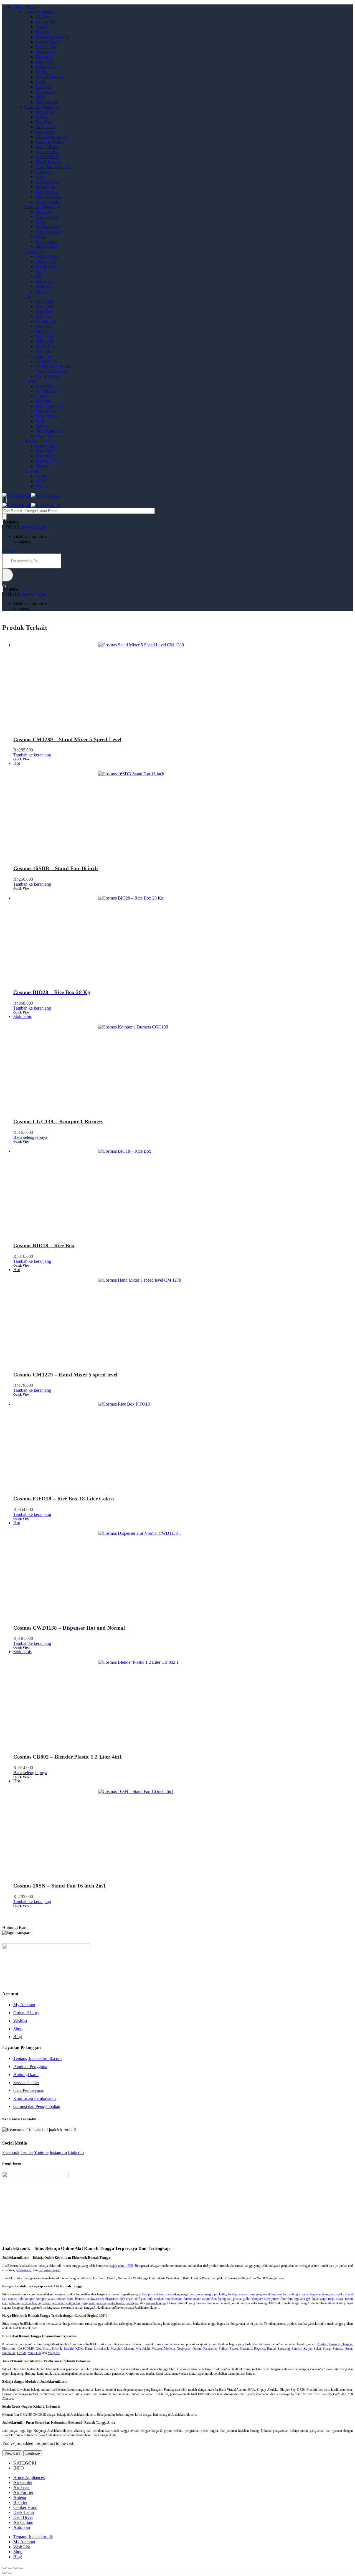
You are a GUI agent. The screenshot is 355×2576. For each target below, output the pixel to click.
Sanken (297, 2349)
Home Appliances (40, 12)
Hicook (57, 2349)
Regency (260, 2349)
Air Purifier (45, 22)
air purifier (209, 2299)
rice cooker (172, 2294)
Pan (39, 276)
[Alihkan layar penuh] (16, 2568)
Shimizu (338, 2349)
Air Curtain (45, 306)
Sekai (317, 2349)
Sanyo (308, 2349)
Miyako (42, 486)
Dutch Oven (46, 256)
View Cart (12, 2453)
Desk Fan (44, 326)
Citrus (41, 176)
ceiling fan (73, 2303)
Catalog (31, 471)
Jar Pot (41, 72)
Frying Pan (45, 266)
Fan (28, 296)
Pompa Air (45, 112)
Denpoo (347, 2344)
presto (237, 2299)
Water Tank (46, 436)
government (24, 2270)
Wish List (22, 2547)
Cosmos (334, 2344)
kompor (147, 2294)
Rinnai (271, 2349)
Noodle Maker (48, 231)
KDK (40, 481)
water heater (116, 2303)
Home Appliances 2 (42, 107)
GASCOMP (26, 2349)
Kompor (43, 87)
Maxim (129, 2349)
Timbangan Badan (52, 137)
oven (200, 2294)
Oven (40, 97)
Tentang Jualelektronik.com (37, 2058)
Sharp (327, 2349)
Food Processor (49, 196)
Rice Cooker (47, 241)
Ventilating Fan (38, 356)
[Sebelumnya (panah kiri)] (4, 2573)
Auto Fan (44, 311)
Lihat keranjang (33, 527)
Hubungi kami (26, 2075)
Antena (42, 27)
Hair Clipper (46, 446)
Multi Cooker (47, 226)
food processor (238, 2294)
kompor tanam (46, 2299)
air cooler (59, 2303)
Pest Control (46, 102)
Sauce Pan (45, 281)
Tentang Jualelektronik (33, 2537)
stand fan (269, 2294)
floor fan (286, 2299)
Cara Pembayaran (29, 2090)
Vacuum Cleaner (50, 142)
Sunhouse (9, 2353)
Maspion (116, 2349)
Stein (349, 2349)
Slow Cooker (47, 246)
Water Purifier (48, 152)
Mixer (41, 221)
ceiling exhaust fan (302, 2294)
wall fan (282, 2294)
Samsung (284, 2349)
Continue (33, 2453)
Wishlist (20, 2021)
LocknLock (101, 2349)
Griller (41, 271)
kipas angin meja (323, 2299)
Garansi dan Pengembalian (37, 2106)
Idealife (69, 2349)
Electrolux (9, 2349)
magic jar (211, 2294)
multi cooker (155, 2299)
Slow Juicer (46, 127)
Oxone (197, 2349)
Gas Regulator (48, 201)
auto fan (14, 2303)
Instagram (58, 2152)
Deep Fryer (45, 186)
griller (247, 2299)
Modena (169, 2349)
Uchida (22, 2353)
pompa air (88, 2303)
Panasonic (210, 2349)
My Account (24, 2005)
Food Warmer (48, 416)
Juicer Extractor (49, 77)
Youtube (41, 2152)
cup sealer (44, 2303)
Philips (223, 2349)
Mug (40, 421)
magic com (188, 2294)
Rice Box (44, 122)
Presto (41, 236)
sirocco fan (29, 2303)
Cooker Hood (48, 42)
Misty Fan (44, 336)
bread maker (192, 2299)
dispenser (112, 2299)
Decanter (43, 401)
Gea (38, 2349)
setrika (159, 2294)
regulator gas (302, 2299)
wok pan (255, 2294)
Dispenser (44, 57)
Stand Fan (44, 341)
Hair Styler (45, 456)
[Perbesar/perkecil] (21, 2568)
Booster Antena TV (53, 37)
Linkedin (76, 2152)
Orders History (26, 2013)
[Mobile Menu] (4, 500)
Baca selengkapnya (30, 1137)
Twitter (27, 2152)
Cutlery (42, 396)
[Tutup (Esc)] (4, 2568)
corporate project (50, 2270)
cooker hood (65, 2299)
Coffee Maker (48, 181)
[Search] (4, 517)
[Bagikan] (10, 2568)
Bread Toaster (48, 162)
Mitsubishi (143, 2349)
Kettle (41, 82)
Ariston (42, 476)
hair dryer (132, 2303)
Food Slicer (46, 411)
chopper (257, 2299)
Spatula (42, 426)
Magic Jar (44, 211)
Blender (42, 32)
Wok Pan (44, 291)
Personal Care (37, 441)
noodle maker (174, 2299)
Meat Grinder (47, 216)
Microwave (45, 92)
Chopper (43, 172)
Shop (18, 2029)
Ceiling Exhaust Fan (53, 366)
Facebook (11, 2152)
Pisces (234, 2349)
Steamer (43, 286)
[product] (183, 684)
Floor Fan (44, 331)
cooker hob (15, 2299)
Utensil (31, 381)
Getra (47, 2349)
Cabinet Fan (46, 361)
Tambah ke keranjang (32, 755)
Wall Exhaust (47, 376)
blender (80, 2299)
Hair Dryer (45, 451)
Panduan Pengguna (30, 2066)
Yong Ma (54, 2353)
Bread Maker (47, 157)
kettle (223, 2294)
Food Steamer (48, 191)
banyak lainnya (156, 2303)
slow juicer (272, 2299)
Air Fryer (44, 17)
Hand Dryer (46, 67)
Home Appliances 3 (42, 206)
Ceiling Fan (46, 321)
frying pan (225, 2299)
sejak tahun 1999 (122, 2266)
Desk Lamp (46, 47)
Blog (18, 2037)
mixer (340, 2299)
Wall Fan (43, 351)
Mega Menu (24, 7)
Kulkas (42, 117)
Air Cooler (45, 301)
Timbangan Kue (50, 431)
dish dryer (126, 2299)
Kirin (88, 2349)
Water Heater (47, 147)
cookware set (95, 2299)
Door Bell (44, 62)
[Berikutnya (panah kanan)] (10, 2573)
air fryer (140, 2299)
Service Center (26, 2083)
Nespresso (184, 2349)
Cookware (34, 251)
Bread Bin (45, 386)
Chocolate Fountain (53, 167)
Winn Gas (35, 2353)
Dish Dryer (45, 52)
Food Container (49, 406)
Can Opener (46, 391)
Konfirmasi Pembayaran (35, 2098)
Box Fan (43, 316)
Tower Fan (45, 346)
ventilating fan (325, 2294)
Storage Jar (45, 132)
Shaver (42, 466)
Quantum (246, 2349)
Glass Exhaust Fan (52, 371)
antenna (102, 2303)
